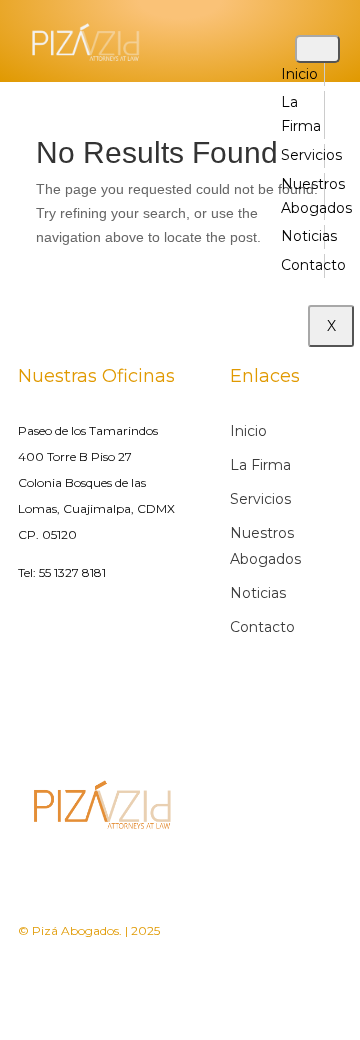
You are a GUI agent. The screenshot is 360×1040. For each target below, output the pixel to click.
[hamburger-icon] (317, 49)
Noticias (309, 236)
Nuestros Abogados (265, 546)
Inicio (299, 74)
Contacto (313, 265)
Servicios (311, 155)
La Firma (260, 465)
